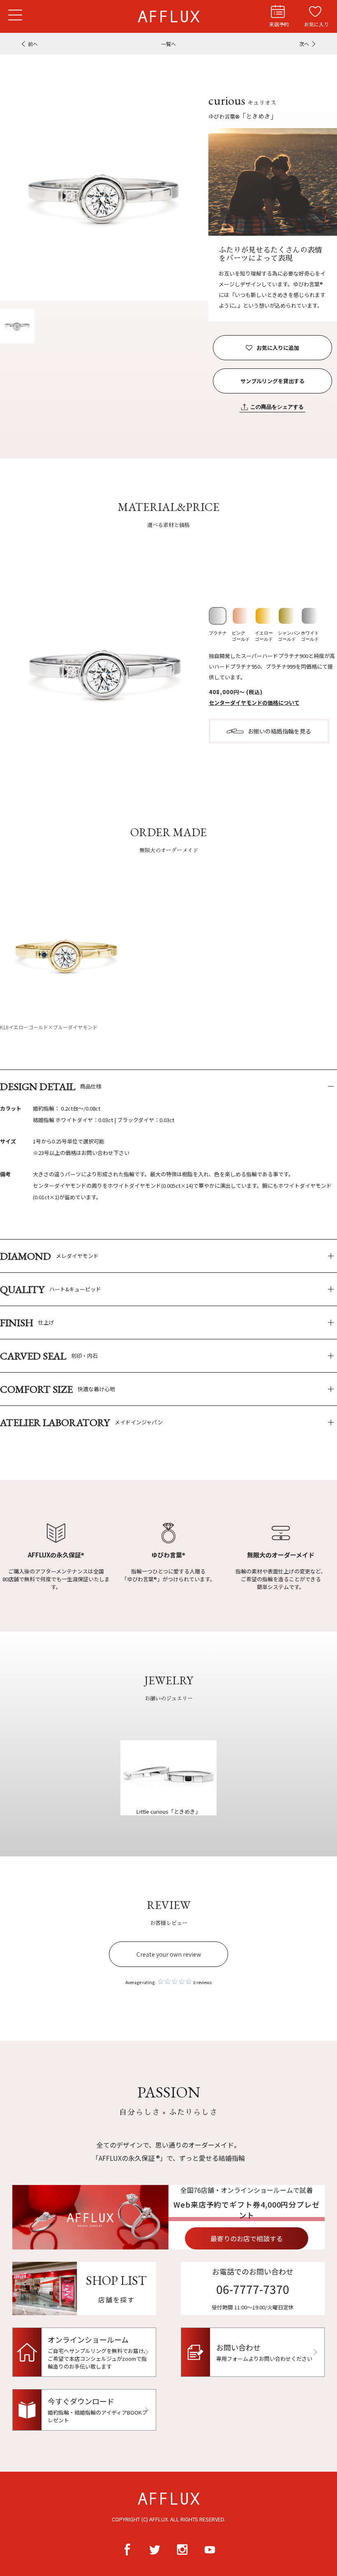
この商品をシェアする (277, 407)
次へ (304, 44)
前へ (33, 44)
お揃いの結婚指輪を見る (279, 731)
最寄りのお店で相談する (247, 2238)
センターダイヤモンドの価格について (254, 703)
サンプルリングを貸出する (272, 381)
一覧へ (168, 44)
